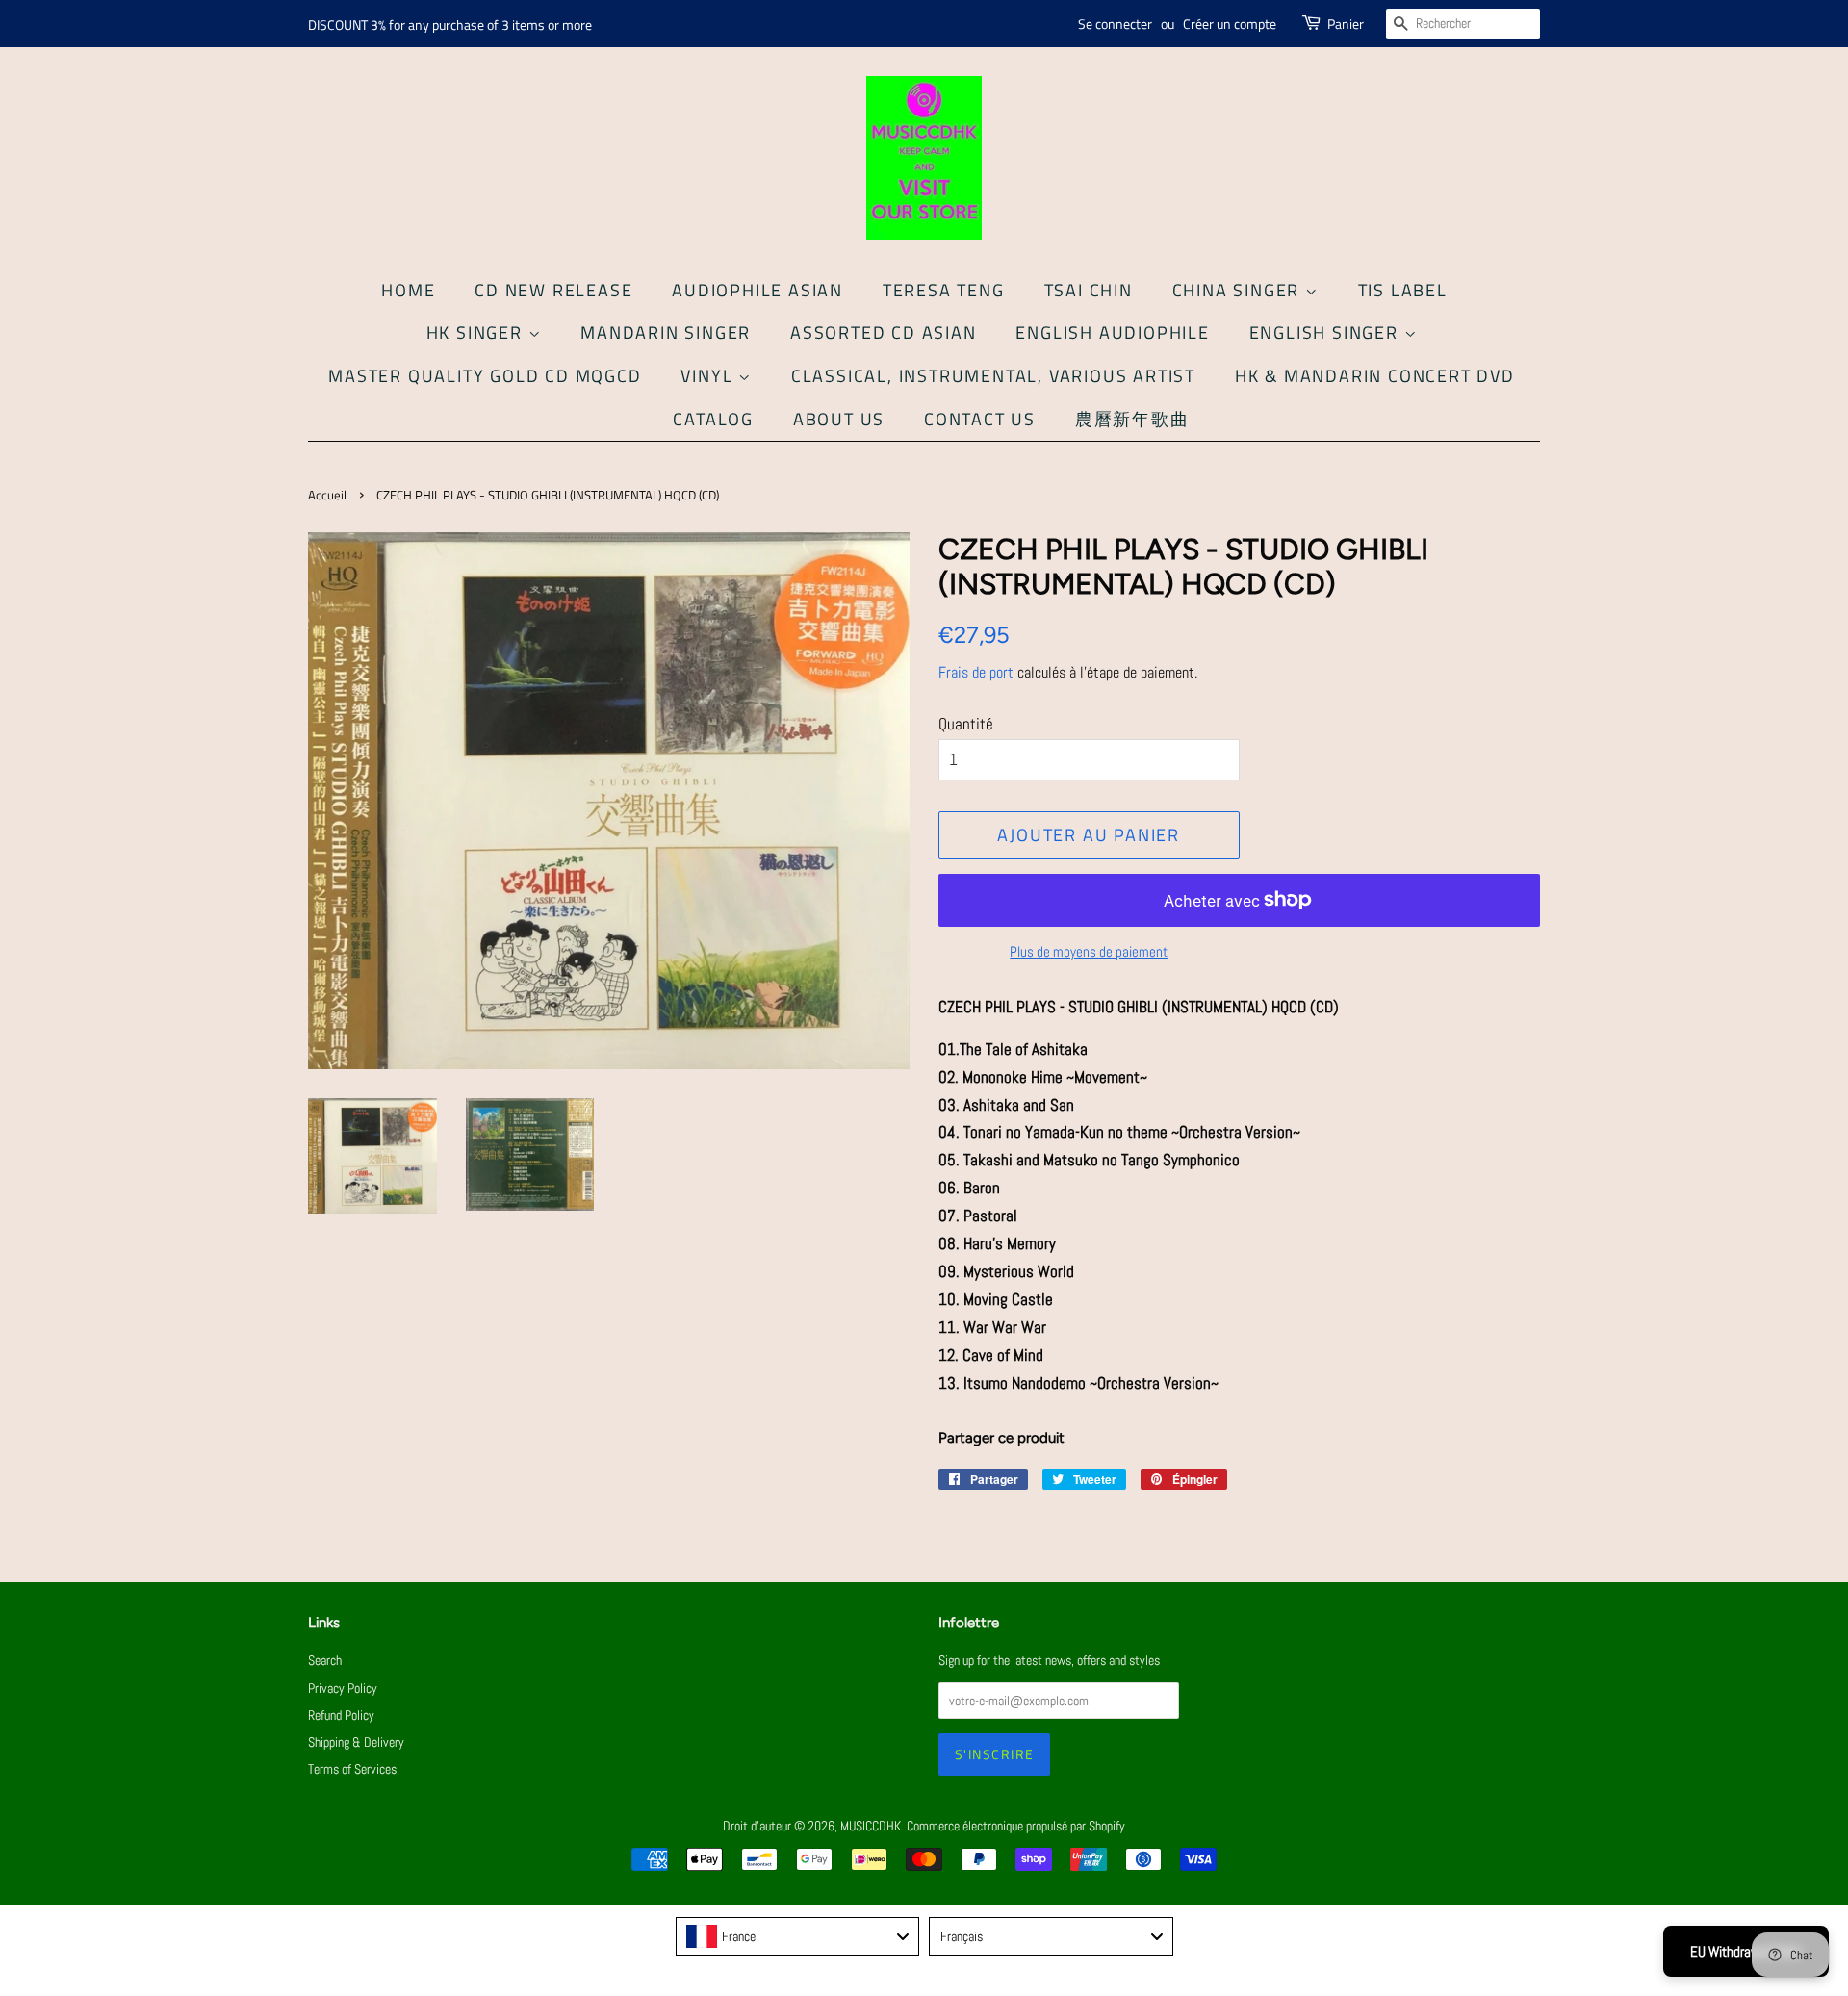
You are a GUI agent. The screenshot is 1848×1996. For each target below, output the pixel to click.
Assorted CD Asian (884, 333)
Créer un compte (1230, 24)
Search (325, 1660)
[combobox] (798, 1936)
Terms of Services (352, 1769)
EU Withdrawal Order (1746, 1951)
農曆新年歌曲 (1132, 419)
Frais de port (976, 672)
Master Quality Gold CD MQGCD (485, 376)
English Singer (1327, 333)
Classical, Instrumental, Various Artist (993, 376)
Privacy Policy (343, 1688)
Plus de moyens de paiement (1089, 951)
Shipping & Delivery (356, 1742)
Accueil (327, 495)
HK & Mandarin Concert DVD (1375, 376)
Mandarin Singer (666, 333)
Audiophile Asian (757, 290)
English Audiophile (1112, 333)
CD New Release (553, 290)
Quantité (966, 724)
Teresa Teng (944, 290)
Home (408, 290)
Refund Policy (341, 1715)
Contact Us (980, 419)
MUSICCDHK (871, 1826)
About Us (839, 419)
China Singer (1239, 290)
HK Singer (477, 333)
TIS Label (1403, 290)
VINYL (709, 376)
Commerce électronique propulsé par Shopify (1016, 1826)
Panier (1346, 24)
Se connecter (1115, 24)
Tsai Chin (1089, 290)
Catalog (713, 419)
